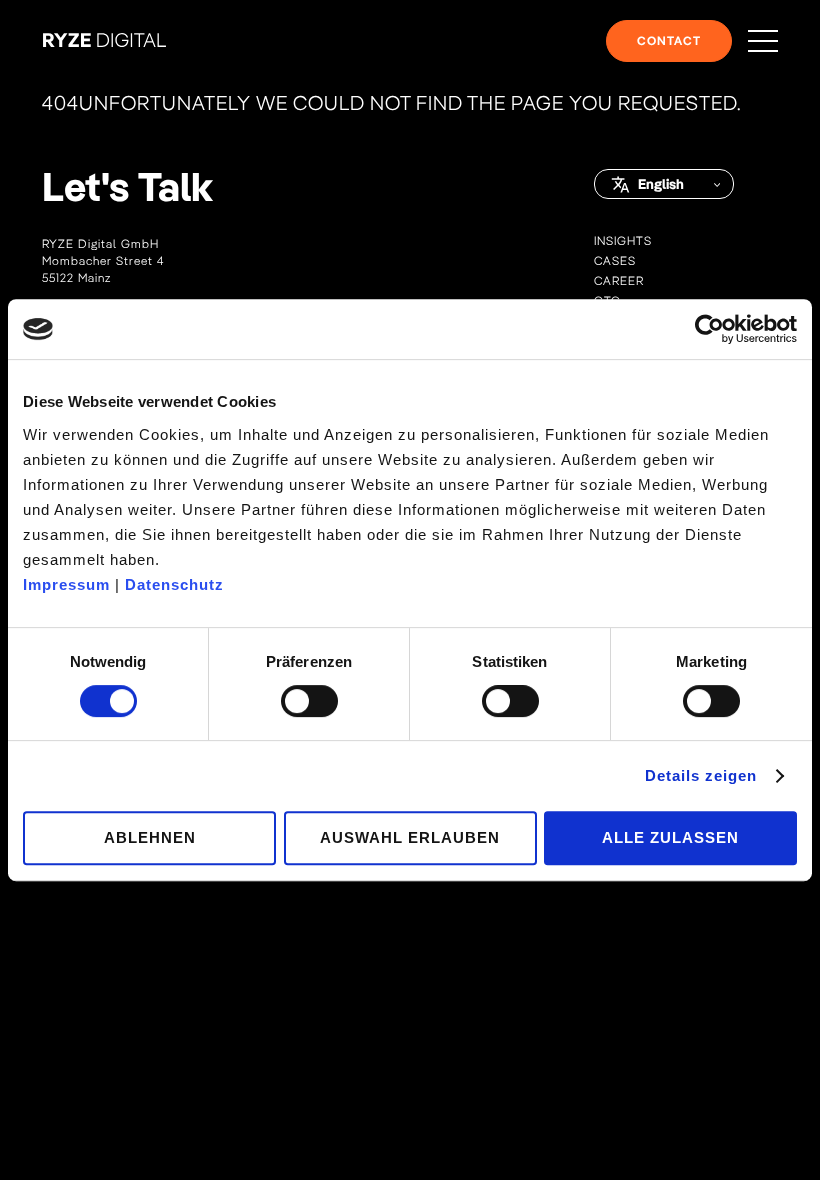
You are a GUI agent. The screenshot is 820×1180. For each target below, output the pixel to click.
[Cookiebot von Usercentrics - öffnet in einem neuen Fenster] (709, 329)
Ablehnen (150, 837)
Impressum (66, 584)
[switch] (309, 701)
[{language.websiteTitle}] (104, 41)
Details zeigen (701, 775)
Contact (669, 40)
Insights (623, 240)
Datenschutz (174, 584)
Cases (615, 260)
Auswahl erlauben (410, 837)
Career (619, 280)
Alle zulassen (670, 837)
